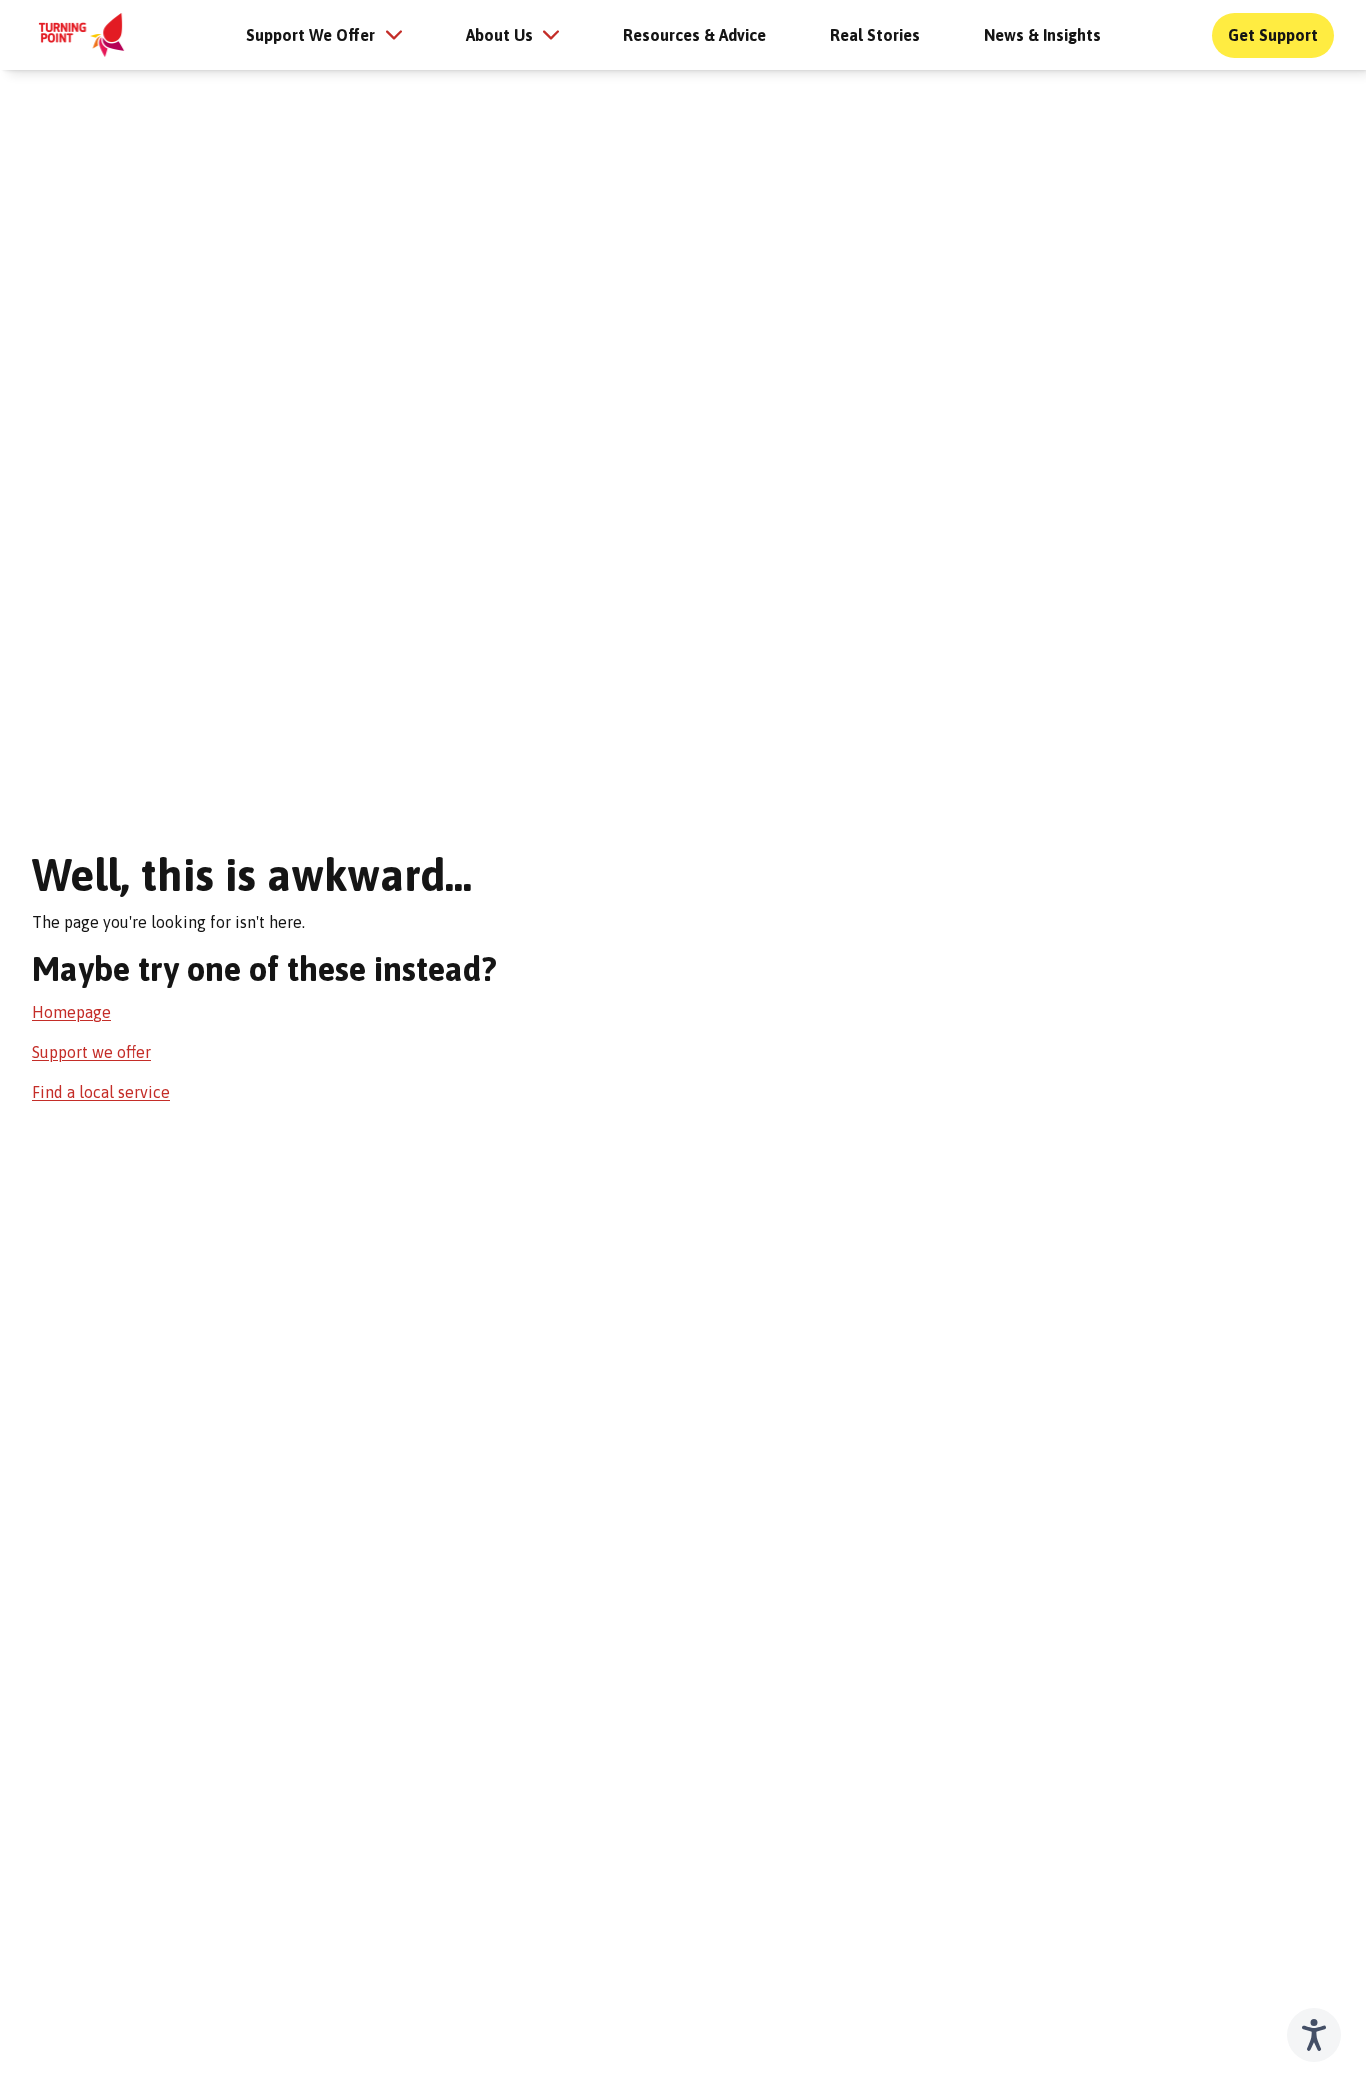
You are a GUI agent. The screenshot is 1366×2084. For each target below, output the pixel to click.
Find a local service (101, 1092)
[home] (81, 35)
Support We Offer (310, 35)
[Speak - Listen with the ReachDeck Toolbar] (1314, 2035)
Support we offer (91, 1052)
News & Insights (1042, 35)
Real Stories (875, 35)
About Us (499, 35)
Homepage (71, 1012)
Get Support (1273, 35)
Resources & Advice (694, 35)
